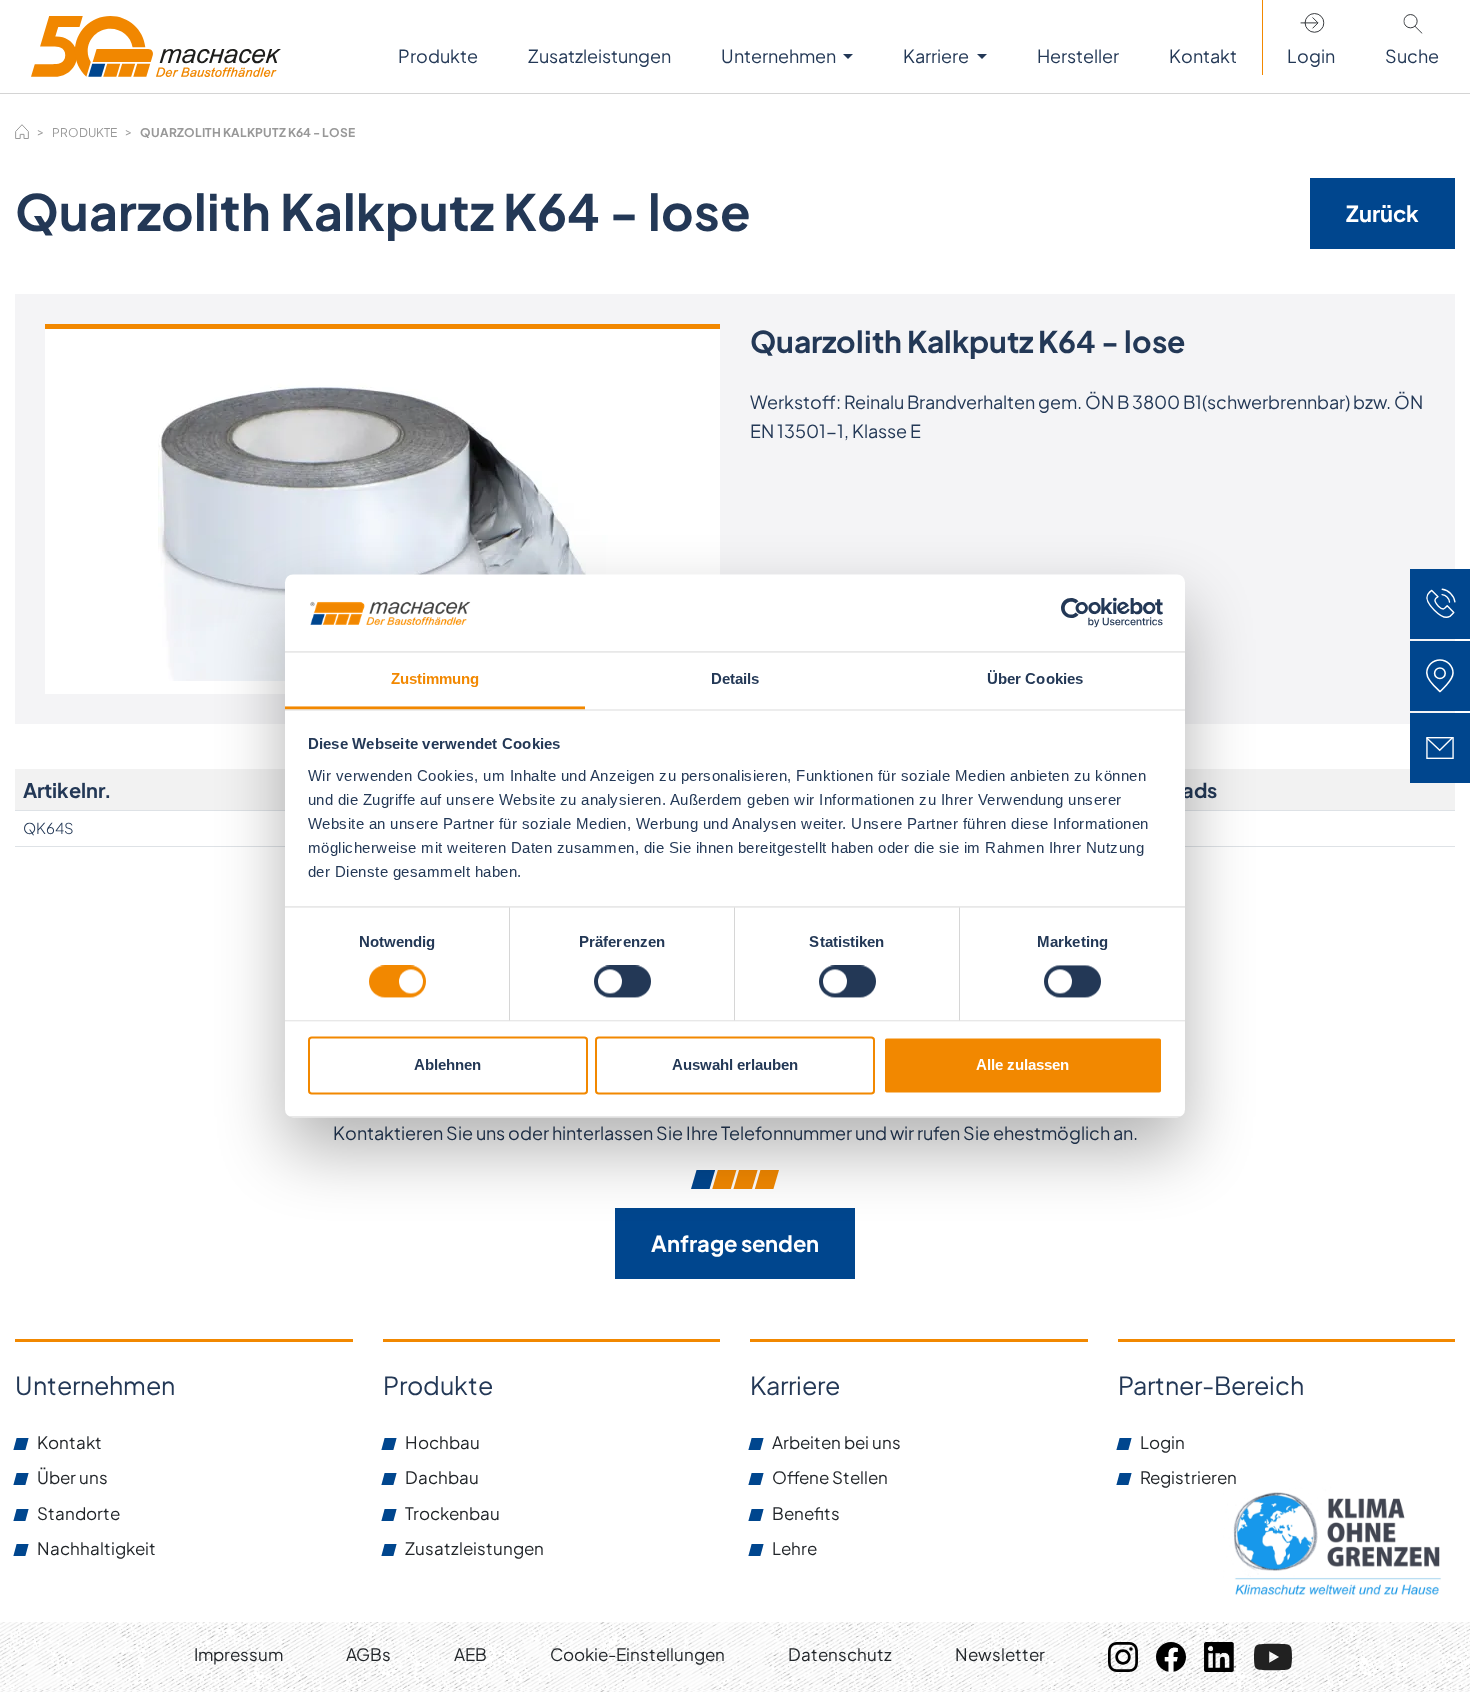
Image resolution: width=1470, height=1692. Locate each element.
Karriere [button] (937, 55)
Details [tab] (735, 678)
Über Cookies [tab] (1035, 678)
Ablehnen (447, 1064)
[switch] (622, 982)
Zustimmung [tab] (435, 678)
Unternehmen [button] (780, 55)
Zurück (1382, 213)
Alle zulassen (1022, 1064)
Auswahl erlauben (735, 1064)
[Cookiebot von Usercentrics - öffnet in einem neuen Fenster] (1075, 613)
